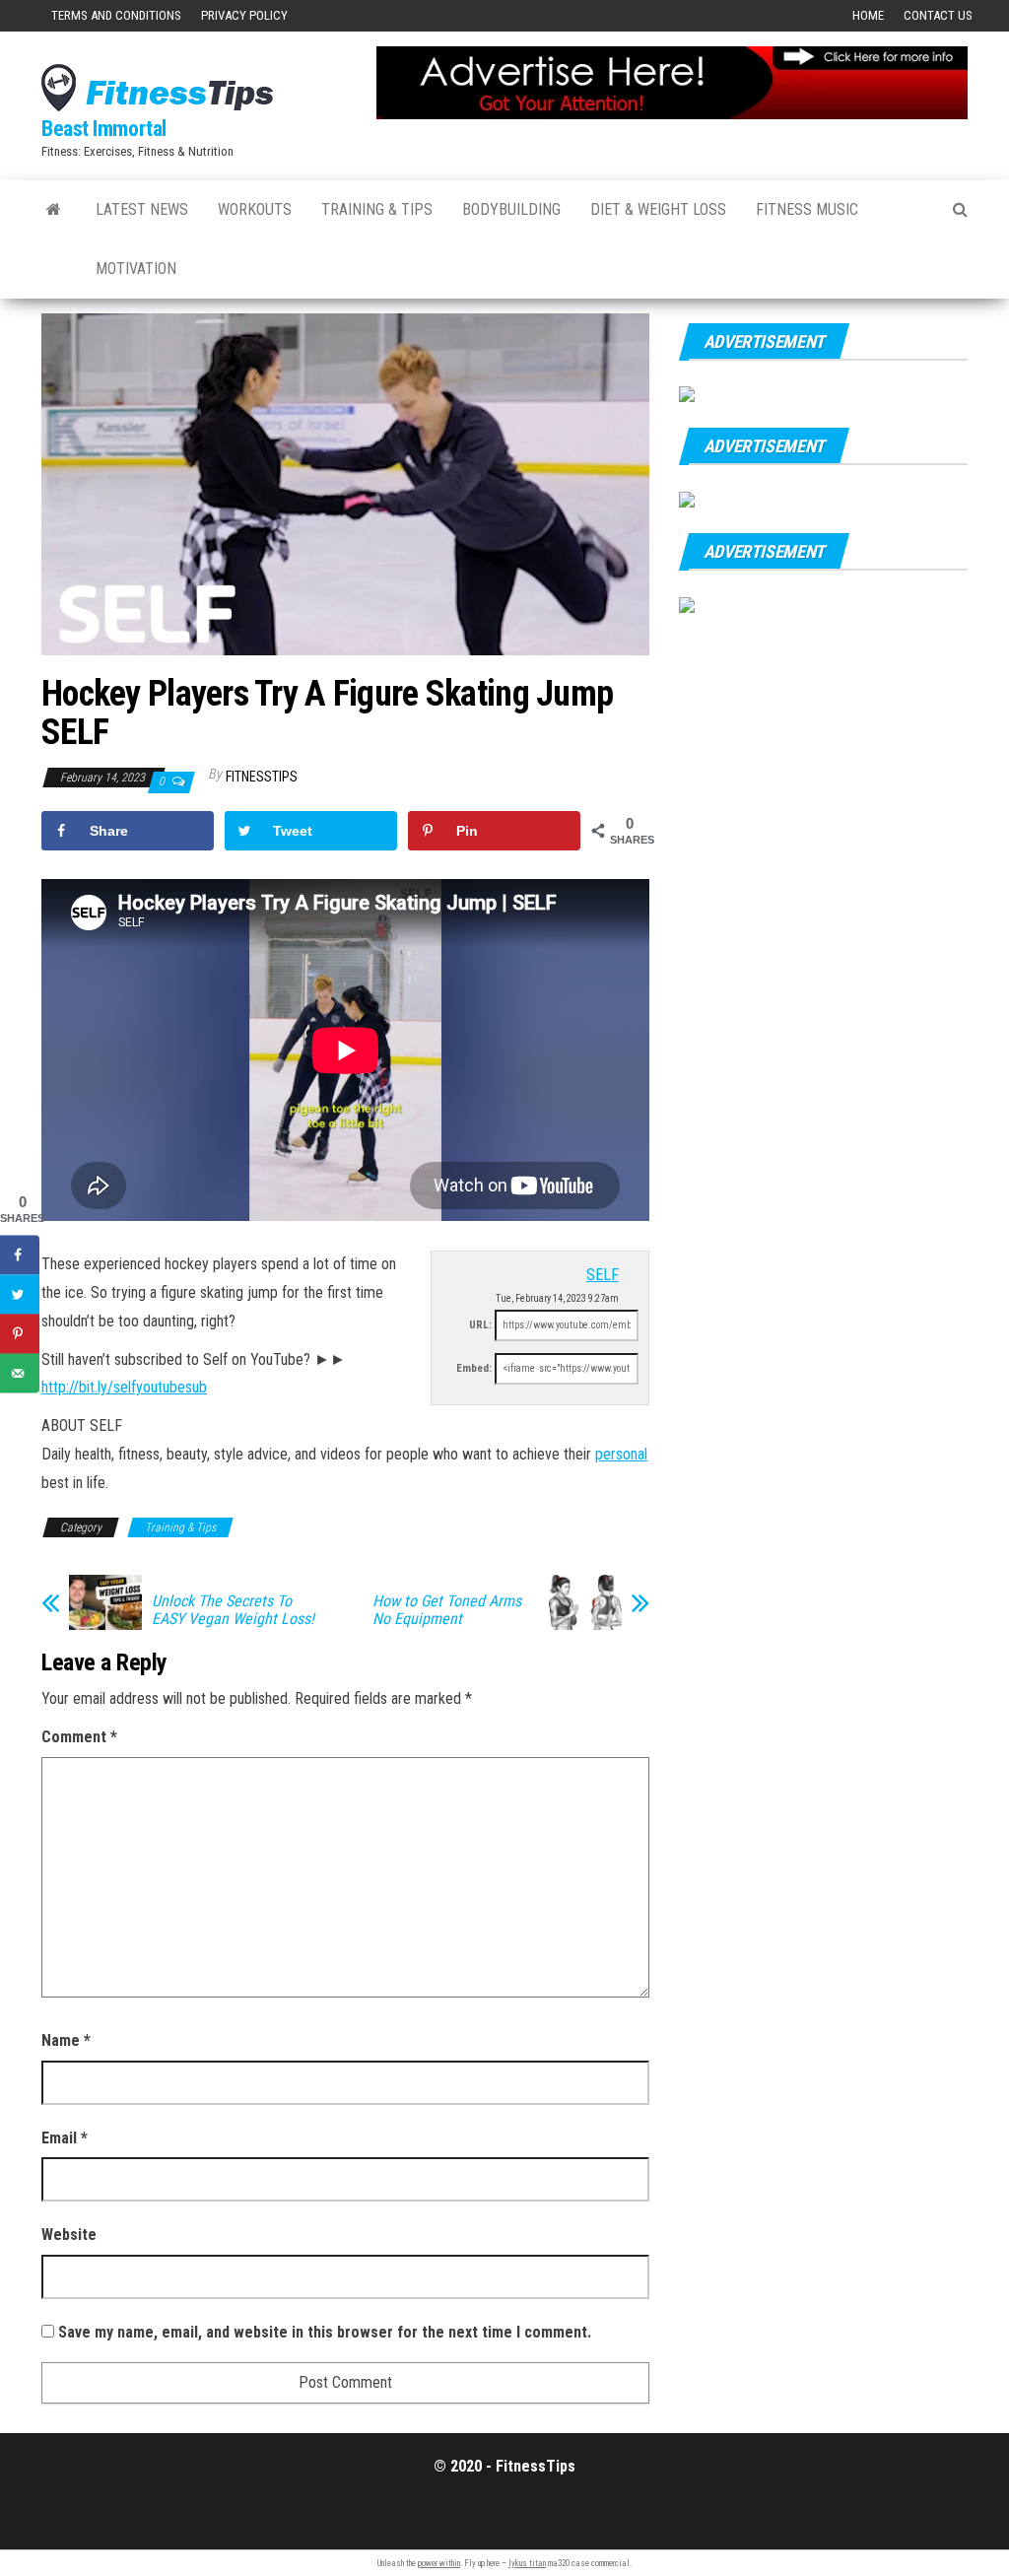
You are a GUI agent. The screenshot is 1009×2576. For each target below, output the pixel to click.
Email (65, 2138)
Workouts (255, 209)
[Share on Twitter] (20, 1294)
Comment (79, 1737)
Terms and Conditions (116, 15)
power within (439, 2563)
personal (621, 1454)
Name (66, 2040)
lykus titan (527, 2563)
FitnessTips (262, 777)
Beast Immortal (104, 129)
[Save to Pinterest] (20, 1333)
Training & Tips (377, 209)
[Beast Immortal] (54, 210)
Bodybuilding (511, 209)
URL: (480, 1325)
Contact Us (938, 15)
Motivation (136, 269)
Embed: (474, 1368)
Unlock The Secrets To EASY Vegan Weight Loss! (233, 1610)
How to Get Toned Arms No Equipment (447, 1610)
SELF (603, 1275)
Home (868, 15)
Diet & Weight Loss (658, 209)
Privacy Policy (244, 15)
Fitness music (807, 209)
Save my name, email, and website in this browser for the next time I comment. (325, 2332)
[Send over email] (20, 1373)
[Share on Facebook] (20, 1254)
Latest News (142, 209)
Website (69, 2235)
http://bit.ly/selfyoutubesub (124, 1387)
